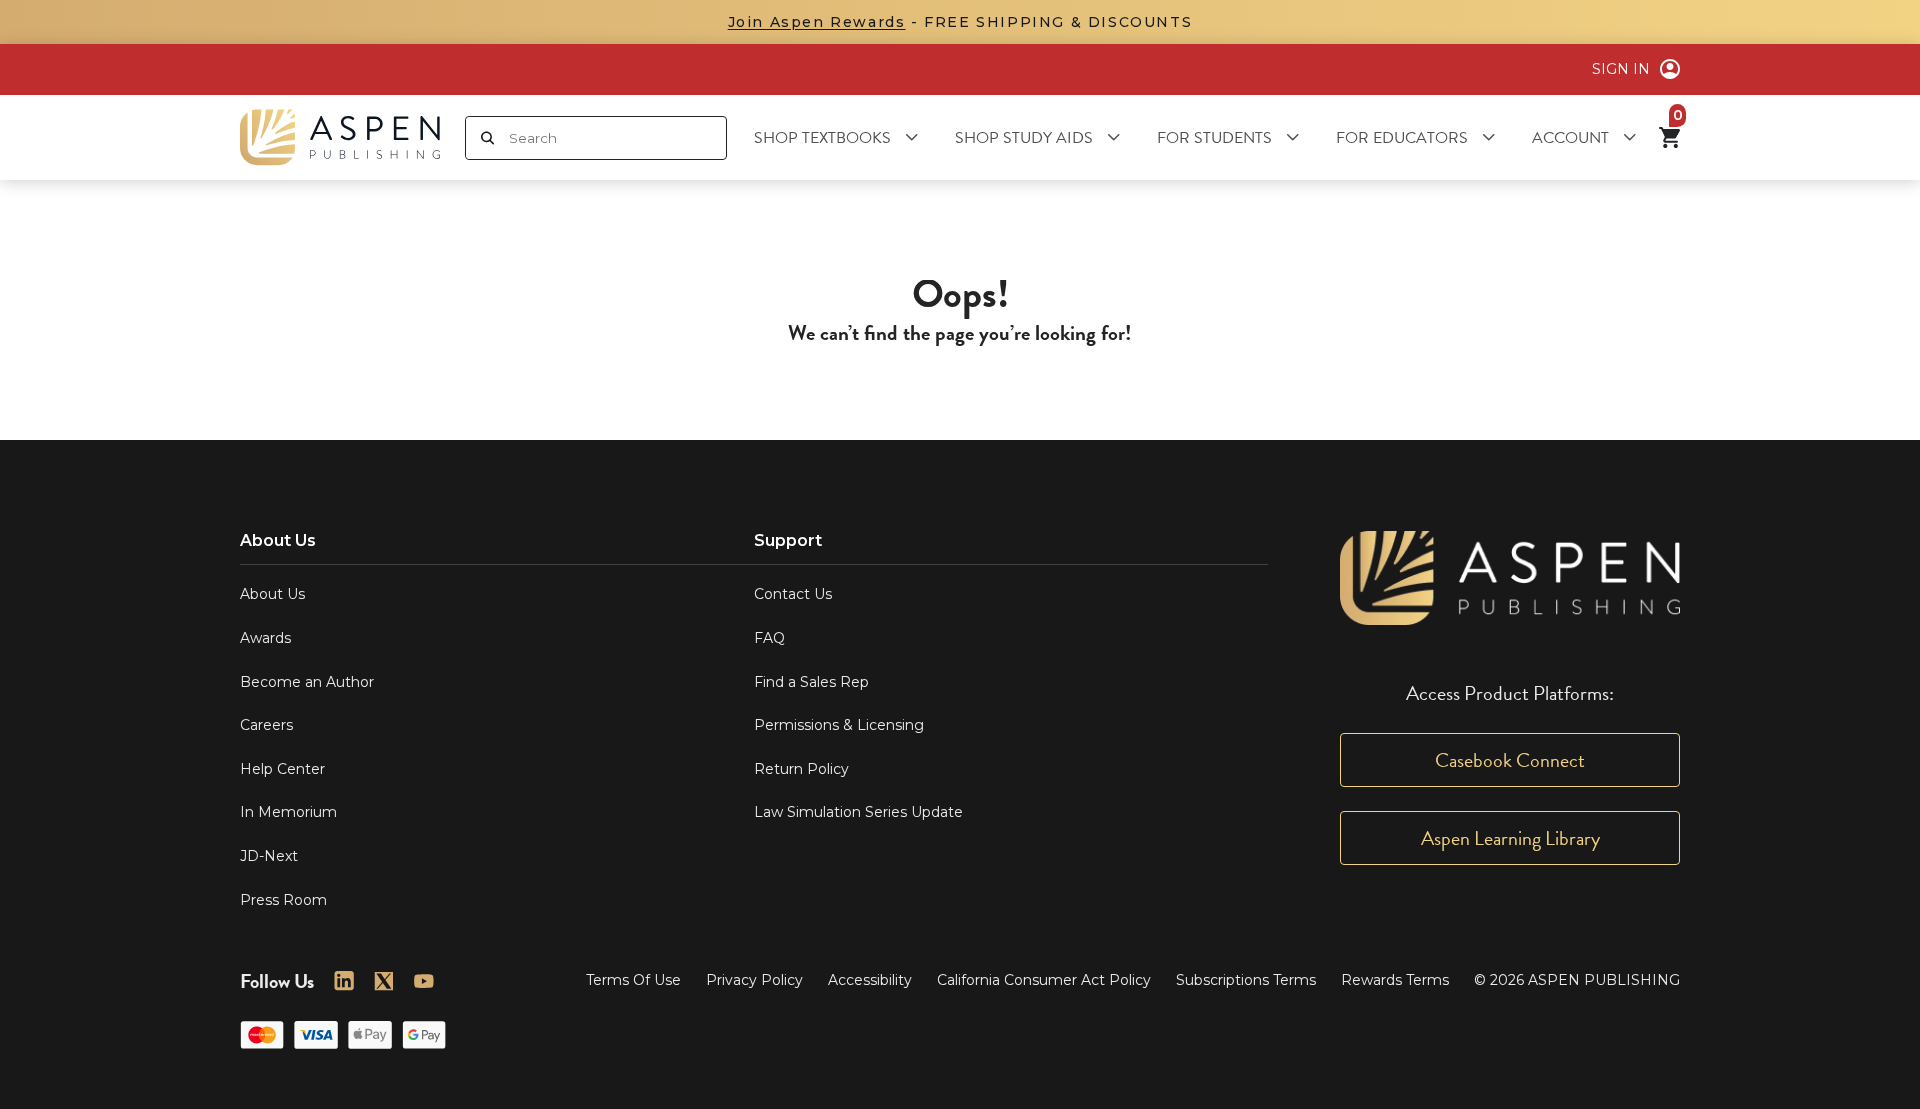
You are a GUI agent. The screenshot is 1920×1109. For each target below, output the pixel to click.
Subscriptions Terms (1246, 980)
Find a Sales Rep (811, 682)
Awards (265, 638)
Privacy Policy (754, 980)
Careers (266, 725)
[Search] (487, 138)
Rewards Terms (1395, 980)
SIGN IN (1621, 69)
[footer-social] (344, 981)
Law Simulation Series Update (858, 812)
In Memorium (288, 812)
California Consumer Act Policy (1044, 980)
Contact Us (793, 594)
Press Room (283, 900)
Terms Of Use (633, 980)
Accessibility (870, 980)
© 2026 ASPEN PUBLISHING (1577, 980)
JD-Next (269, 856)
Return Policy (801, 769)
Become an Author (307, 682)
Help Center (282, 769)
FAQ (769, 638)
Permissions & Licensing (839, 725)
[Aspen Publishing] (340, 137)
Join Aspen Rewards (817, 22)
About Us (272, 594)
